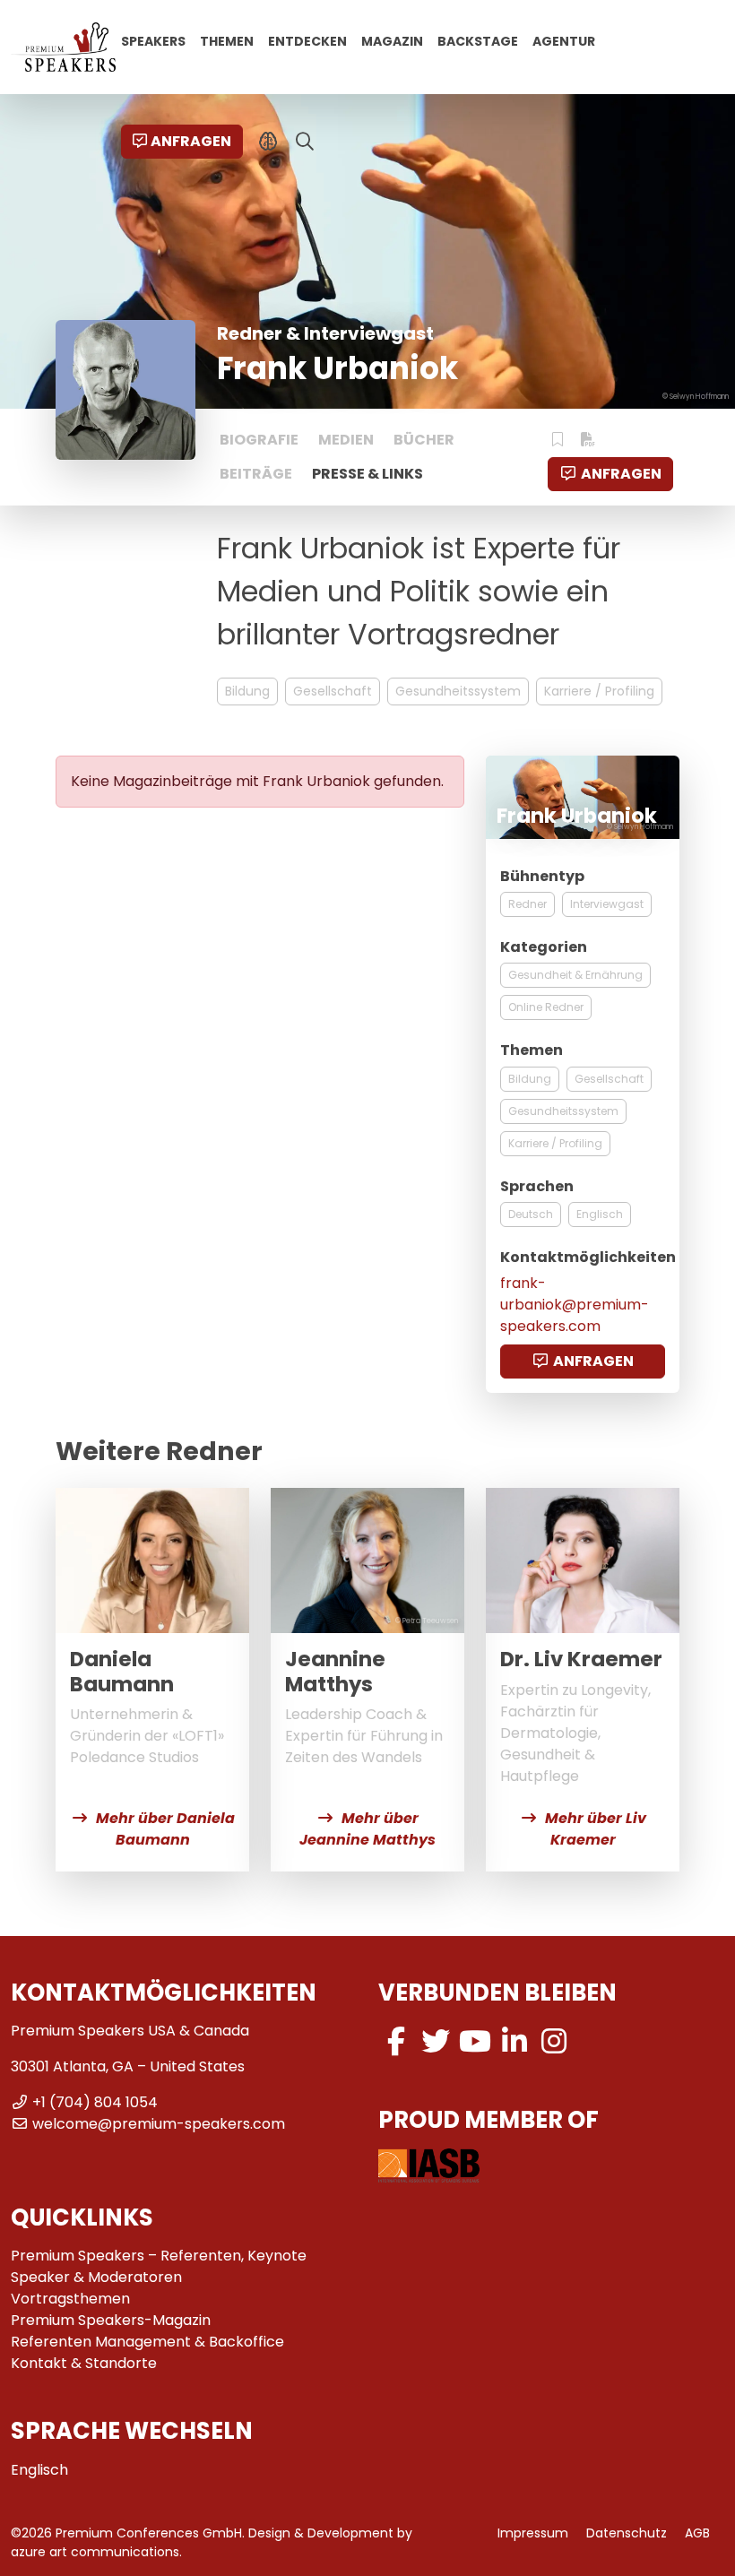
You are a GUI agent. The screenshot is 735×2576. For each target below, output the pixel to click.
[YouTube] (475, 2041)
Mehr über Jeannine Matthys (367, 1829)
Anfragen (191, 141)
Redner (527, 904)
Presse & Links (367, 474)
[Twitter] (436, 2041)
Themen (227, 40)
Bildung (247, 691)
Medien (346, 440)
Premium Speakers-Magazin (111, 2320)
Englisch (600, 1214)
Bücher (424, 440)
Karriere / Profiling (599, 691)
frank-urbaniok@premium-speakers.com (575, 1305)
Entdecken (307, 40)
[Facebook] (396, 2041)
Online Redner (546, 1007)
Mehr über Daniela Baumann (165, 1829)
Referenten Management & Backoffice (147, 2342)
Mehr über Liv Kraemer (596, 1829)
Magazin (392, 40)
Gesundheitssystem (458, 691)
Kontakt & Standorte (84, 2363)
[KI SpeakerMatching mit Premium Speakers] (268, 142)
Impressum (533, 2533)
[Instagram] (554, 2041)
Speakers (153, 40)
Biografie (259, 440)
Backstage (478, 40)
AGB (697, 2533)
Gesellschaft (333, 691)
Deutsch (531, 1214)
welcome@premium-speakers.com (159, 2124)
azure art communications (95, 2552)
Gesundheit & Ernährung (575, 975)
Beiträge (256, 474)
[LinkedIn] (514, 2041)
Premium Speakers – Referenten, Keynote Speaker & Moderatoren (159, 2266)
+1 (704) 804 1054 (95, 2102)
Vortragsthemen (70, 2299)
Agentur (564, 40)
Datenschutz (627, 2533)
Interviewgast (607, 904)
